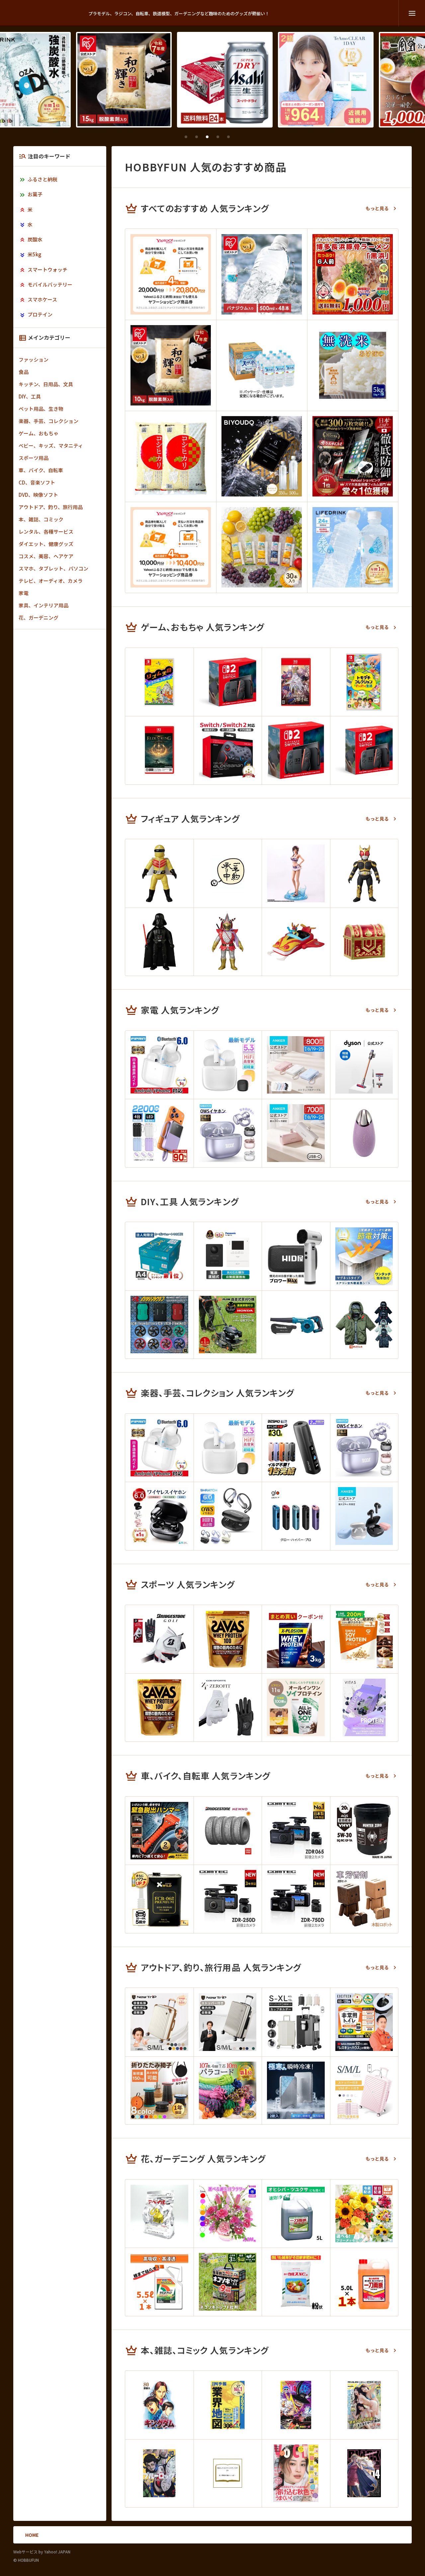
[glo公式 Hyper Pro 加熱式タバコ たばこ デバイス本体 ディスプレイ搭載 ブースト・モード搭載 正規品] (296, 1516)
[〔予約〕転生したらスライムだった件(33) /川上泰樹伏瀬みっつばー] (228, 2473)
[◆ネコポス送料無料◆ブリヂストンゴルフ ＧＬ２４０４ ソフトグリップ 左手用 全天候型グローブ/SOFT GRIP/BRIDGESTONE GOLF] (159, 1639)
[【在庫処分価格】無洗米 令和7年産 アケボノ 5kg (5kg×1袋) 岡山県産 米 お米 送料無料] (353, 365)
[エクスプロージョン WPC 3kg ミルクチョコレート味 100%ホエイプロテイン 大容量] (296, 1639)
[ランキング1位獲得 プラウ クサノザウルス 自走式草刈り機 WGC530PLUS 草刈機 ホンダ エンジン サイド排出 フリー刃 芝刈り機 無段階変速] (228, 1325)
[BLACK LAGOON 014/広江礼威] (364, 2473)
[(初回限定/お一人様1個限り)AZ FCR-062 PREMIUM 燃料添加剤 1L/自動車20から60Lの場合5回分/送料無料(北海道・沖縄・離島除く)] (159, 1899)
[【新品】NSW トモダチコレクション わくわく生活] (364, 682)
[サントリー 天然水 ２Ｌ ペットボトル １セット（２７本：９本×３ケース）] (262, 365)
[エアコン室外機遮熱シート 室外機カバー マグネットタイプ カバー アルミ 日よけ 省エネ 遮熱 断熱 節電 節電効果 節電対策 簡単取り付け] (364, 1256)
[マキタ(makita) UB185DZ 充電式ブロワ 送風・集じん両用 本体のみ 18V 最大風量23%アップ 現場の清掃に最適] (296, 1325)
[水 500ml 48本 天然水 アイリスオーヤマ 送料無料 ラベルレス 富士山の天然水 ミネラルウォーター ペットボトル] (262, 274)
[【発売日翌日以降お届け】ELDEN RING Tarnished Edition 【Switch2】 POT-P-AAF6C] (159, 750)
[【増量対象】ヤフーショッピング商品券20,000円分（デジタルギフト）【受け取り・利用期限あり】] (171, 274)
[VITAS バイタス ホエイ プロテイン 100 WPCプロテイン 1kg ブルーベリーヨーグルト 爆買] (364, 1708)
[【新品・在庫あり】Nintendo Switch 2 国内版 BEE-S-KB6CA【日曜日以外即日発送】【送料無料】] (228, 682)
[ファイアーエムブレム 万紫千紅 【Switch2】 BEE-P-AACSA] (296, 682)
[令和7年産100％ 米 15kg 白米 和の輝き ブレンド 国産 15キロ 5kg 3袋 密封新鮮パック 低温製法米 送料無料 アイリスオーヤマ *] (112, 80)
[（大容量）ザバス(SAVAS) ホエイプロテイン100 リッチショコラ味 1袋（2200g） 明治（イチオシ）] (159, 1708)
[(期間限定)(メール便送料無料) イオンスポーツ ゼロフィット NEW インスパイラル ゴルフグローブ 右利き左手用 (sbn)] (228, 1708)
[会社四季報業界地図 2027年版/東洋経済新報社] (228, 2405)
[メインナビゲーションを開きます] (412, 13)
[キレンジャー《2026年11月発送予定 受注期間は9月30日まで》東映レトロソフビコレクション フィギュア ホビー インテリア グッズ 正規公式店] (159, 873)
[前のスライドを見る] (175, 137)
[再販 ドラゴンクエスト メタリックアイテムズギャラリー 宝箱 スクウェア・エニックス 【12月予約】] (364, 942)
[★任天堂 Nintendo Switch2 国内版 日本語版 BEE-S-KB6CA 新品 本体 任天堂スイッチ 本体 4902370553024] (296, 750)
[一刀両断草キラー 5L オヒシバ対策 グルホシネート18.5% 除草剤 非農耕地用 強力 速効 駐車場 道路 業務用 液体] (296, 2214)
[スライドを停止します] (239, 137)
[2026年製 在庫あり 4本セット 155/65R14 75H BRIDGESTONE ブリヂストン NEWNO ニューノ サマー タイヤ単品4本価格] (228, 1831)
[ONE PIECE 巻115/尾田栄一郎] (296, 2405)
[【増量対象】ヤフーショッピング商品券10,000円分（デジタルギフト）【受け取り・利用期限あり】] (171, 547)
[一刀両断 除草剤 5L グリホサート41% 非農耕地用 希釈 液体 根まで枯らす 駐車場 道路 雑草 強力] (364, 2282)
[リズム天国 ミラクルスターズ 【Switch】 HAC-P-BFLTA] (159, 682)
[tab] (186, 137)
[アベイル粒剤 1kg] (159, 2214)
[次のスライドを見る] (250, 137)
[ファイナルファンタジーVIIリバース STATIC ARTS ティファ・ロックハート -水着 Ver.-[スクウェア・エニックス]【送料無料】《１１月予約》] (296, 873)
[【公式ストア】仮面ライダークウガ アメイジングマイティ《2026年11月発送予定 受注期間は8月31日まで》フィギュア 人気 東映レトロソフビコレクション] (364, 873)
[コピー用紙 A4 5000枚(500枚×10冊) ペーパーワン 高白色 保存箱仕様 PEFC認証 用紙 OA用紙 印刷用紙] (159, 1256)
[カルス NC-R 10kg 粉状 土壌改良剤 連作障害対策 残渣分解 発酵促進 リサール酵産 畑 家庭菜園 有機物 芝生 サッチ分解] (296, 2282)
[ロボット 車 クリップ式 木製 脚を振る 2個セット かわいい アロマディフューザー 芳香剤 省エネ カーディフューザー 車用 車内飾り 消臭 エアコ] (364, 1899)
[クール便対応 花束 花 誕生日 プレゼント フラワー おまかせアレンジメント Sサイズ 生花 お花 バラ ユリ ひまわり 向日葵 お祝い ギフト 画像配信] (364, 2214)
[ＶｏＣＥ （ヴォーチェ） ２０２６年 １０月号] (296, 2473)
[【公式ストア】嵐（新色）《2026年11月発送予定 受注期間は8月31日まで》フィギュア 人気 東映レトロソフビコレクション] (228, 942)
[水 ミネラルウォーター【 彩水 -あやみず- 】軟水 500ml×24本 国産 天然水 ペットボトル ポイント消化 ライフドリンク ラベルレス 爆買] (353, 547)
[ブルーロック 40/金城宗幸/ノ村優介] (159, 2473)
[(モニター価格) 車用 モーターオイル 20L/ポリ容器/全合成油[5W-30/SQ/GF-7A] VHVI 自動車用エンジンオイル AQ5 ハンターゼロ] (364, 1831)
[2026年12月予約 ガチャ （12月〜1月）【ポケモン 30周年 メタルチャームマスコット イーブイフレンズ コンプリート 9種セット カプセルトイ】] (228, 873)
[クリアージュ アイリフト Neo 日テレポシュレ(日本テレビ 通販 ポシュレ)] (364, 1133)
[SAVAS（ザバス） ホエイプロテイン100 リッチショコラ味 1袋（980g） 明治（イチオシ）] (228, 1639)
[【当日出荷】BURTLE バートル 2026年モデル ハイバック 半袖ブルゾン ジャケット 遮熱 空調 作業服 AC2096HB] (364, 1325)
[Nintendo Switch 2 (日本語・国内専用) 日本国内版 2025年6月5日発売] (364, 750)
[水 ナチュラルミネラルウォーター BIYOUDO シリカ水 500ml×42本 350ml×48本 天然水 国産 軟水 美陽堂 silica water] (262, 456)
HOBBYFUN (47, 13)
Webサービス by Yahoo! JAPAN (42, 2552)
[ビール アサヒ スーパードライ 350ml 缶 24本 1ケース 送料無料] (212, 80)
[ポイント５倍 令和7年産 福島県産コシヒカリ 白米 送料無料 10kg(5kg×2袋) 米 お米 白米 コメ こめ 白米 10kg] (171, 456)
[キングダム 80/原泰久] (159, 2405)
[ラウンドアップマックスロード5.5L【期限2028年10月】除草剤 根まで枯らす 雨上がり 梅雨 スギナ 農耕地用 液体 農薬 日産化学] (159, 2282)
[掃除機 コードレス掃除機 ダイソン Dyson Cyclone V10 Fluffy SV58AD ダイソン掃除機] (364, 1065)
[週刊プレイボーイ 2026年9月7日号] (364, 2405)
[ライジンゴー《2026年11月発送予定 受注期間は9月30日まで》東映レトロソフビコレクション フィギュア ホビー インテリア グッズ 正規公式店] (296, 942)
